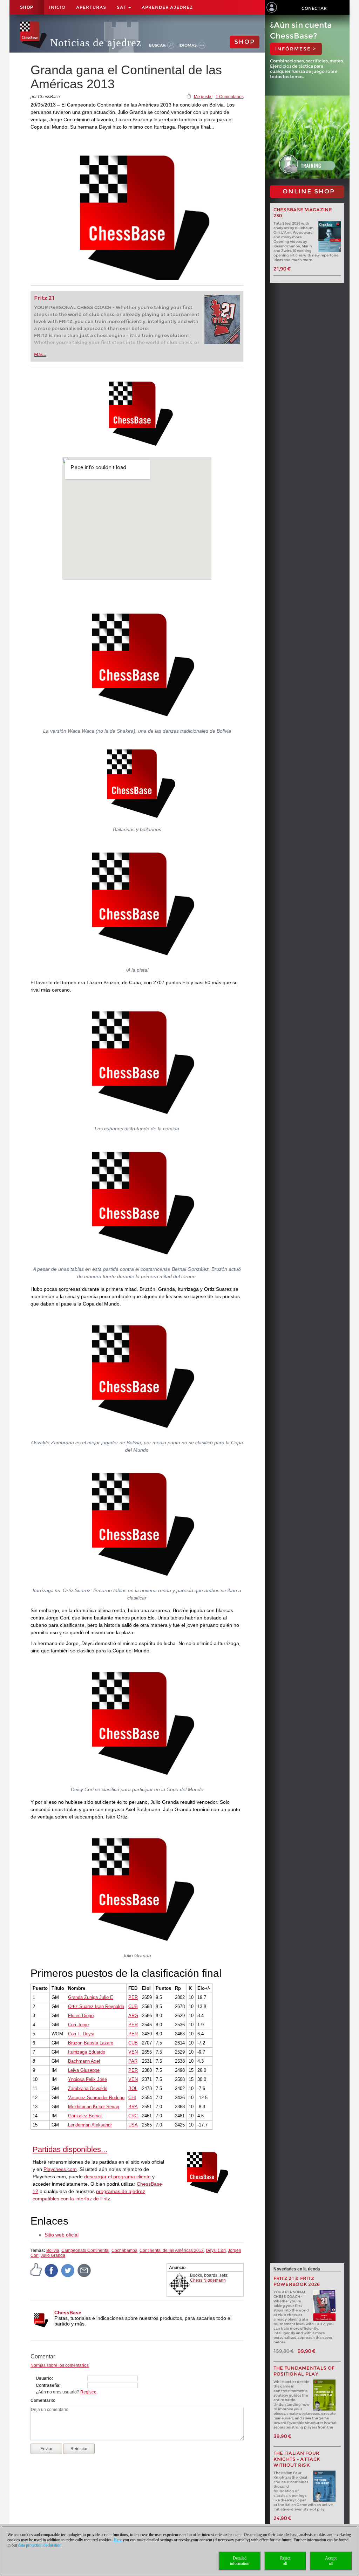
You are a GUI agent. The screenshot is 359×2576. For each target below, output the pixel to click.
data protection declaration (40, 2545)
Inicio (57, 7)
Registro (88, 2392)
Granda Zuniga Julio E (91, 1997)
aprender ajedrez (167, 7)
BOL (133, 2088)
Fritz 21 (44, 298)
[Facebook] (52, 2270)
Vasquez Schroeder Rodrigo (96, 2098)
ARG (133, 2016)
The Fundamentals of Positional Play (304, 2371)
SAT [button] (122, 7)
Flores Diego (81, 2016)
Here (118, 2540)
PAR (133, 2061)
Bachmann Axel (84, 2061)
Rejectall (285, 2561)
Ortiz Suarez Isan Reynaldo (96, 2006)
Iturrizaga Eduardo (87, 2052)
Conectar (314, 8)
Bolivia (53, 2250)
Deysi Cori (216, 2250)
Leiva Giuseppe (84, 2070)
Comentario (42, 2400)
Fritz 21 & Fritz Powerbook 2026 (297, 2281)
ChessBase (68, 2313)
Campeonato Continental (85, 2250)
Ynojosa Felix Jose (87, 2079)
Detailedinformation (240, 2561)
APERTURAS (91, 7)
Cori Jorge (78, 2025)
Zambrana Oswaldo (88, 2088)
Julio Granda (53, 2255)
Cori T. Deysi (81, 2034)
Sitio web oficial (62, 2235)
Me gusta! (203, 97)
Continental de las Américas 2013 (172, 2250)
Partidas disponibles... (70, 2149)
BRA (133, 2107)
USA (133, 2125)
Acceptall (331, 2561)
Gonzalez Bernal (85, 2116)
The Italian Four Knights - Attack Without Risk (297, 2459)
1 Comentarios (230, 97)
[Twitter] (68, 2270)
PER (133, 1997)
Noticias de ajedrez (96, 43)
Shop (27, 7)
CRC (133, 2116)
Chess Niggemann (208, 2280)
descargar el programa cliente (117, 2177)
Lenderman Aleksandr (90, 2125)
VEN (133, 2052)
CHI (132, 2098)
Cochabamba (124, 2250)
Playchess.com (60, 2169)
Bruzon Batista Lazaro (91, 2043)
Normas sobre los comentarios (60, 2365)
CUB (133, 2006)
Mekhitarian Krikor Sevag (94, 2107)
